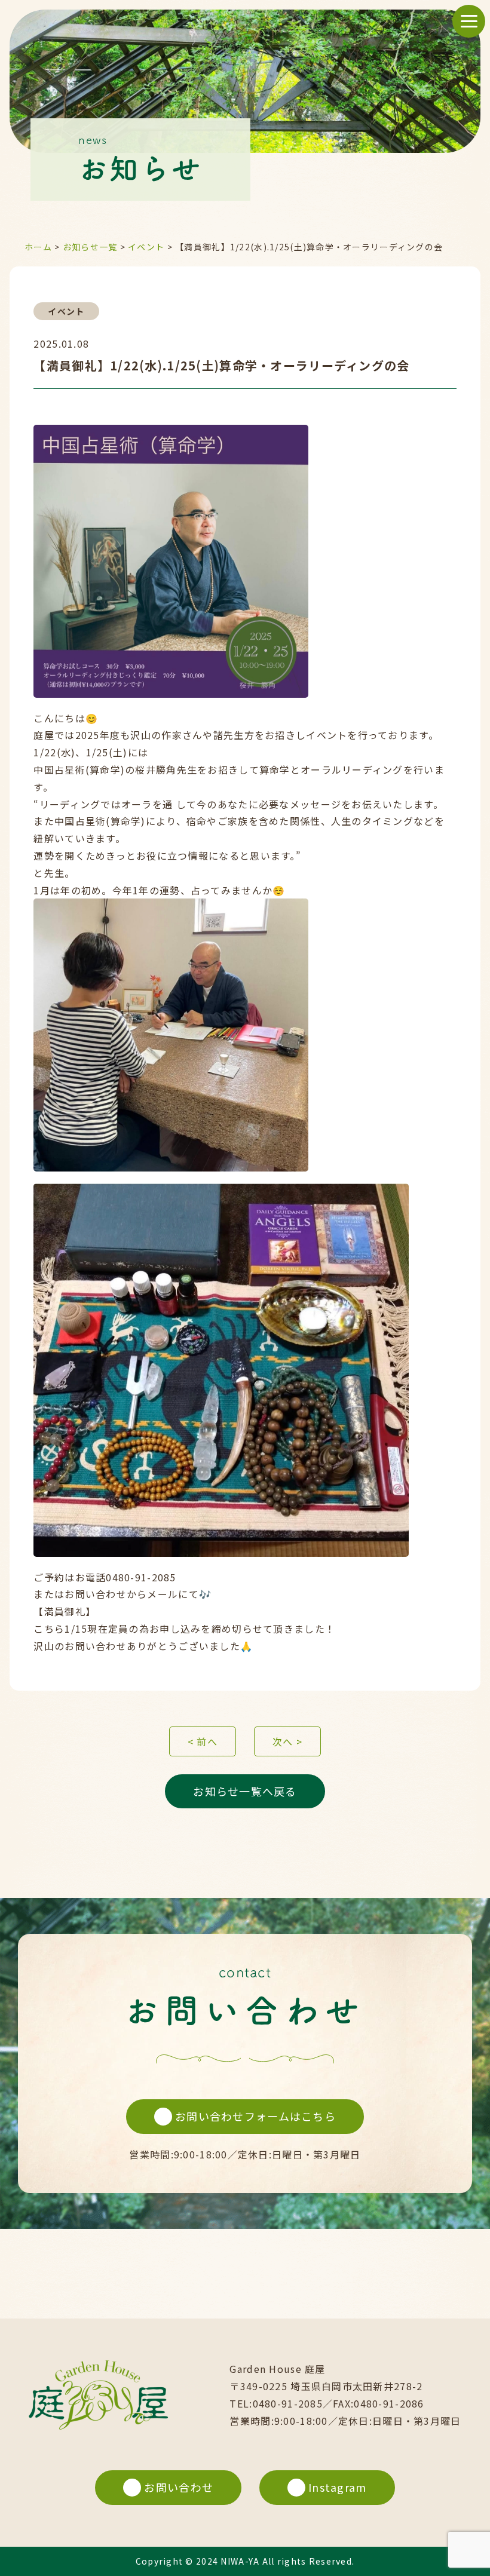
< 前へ (203, 1741)
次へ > (287, 1741)
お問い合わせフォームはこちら (255, 2116)
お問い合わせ (179, 2487)
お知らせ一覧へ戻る (245, 1791)
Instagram (338, 2487)
